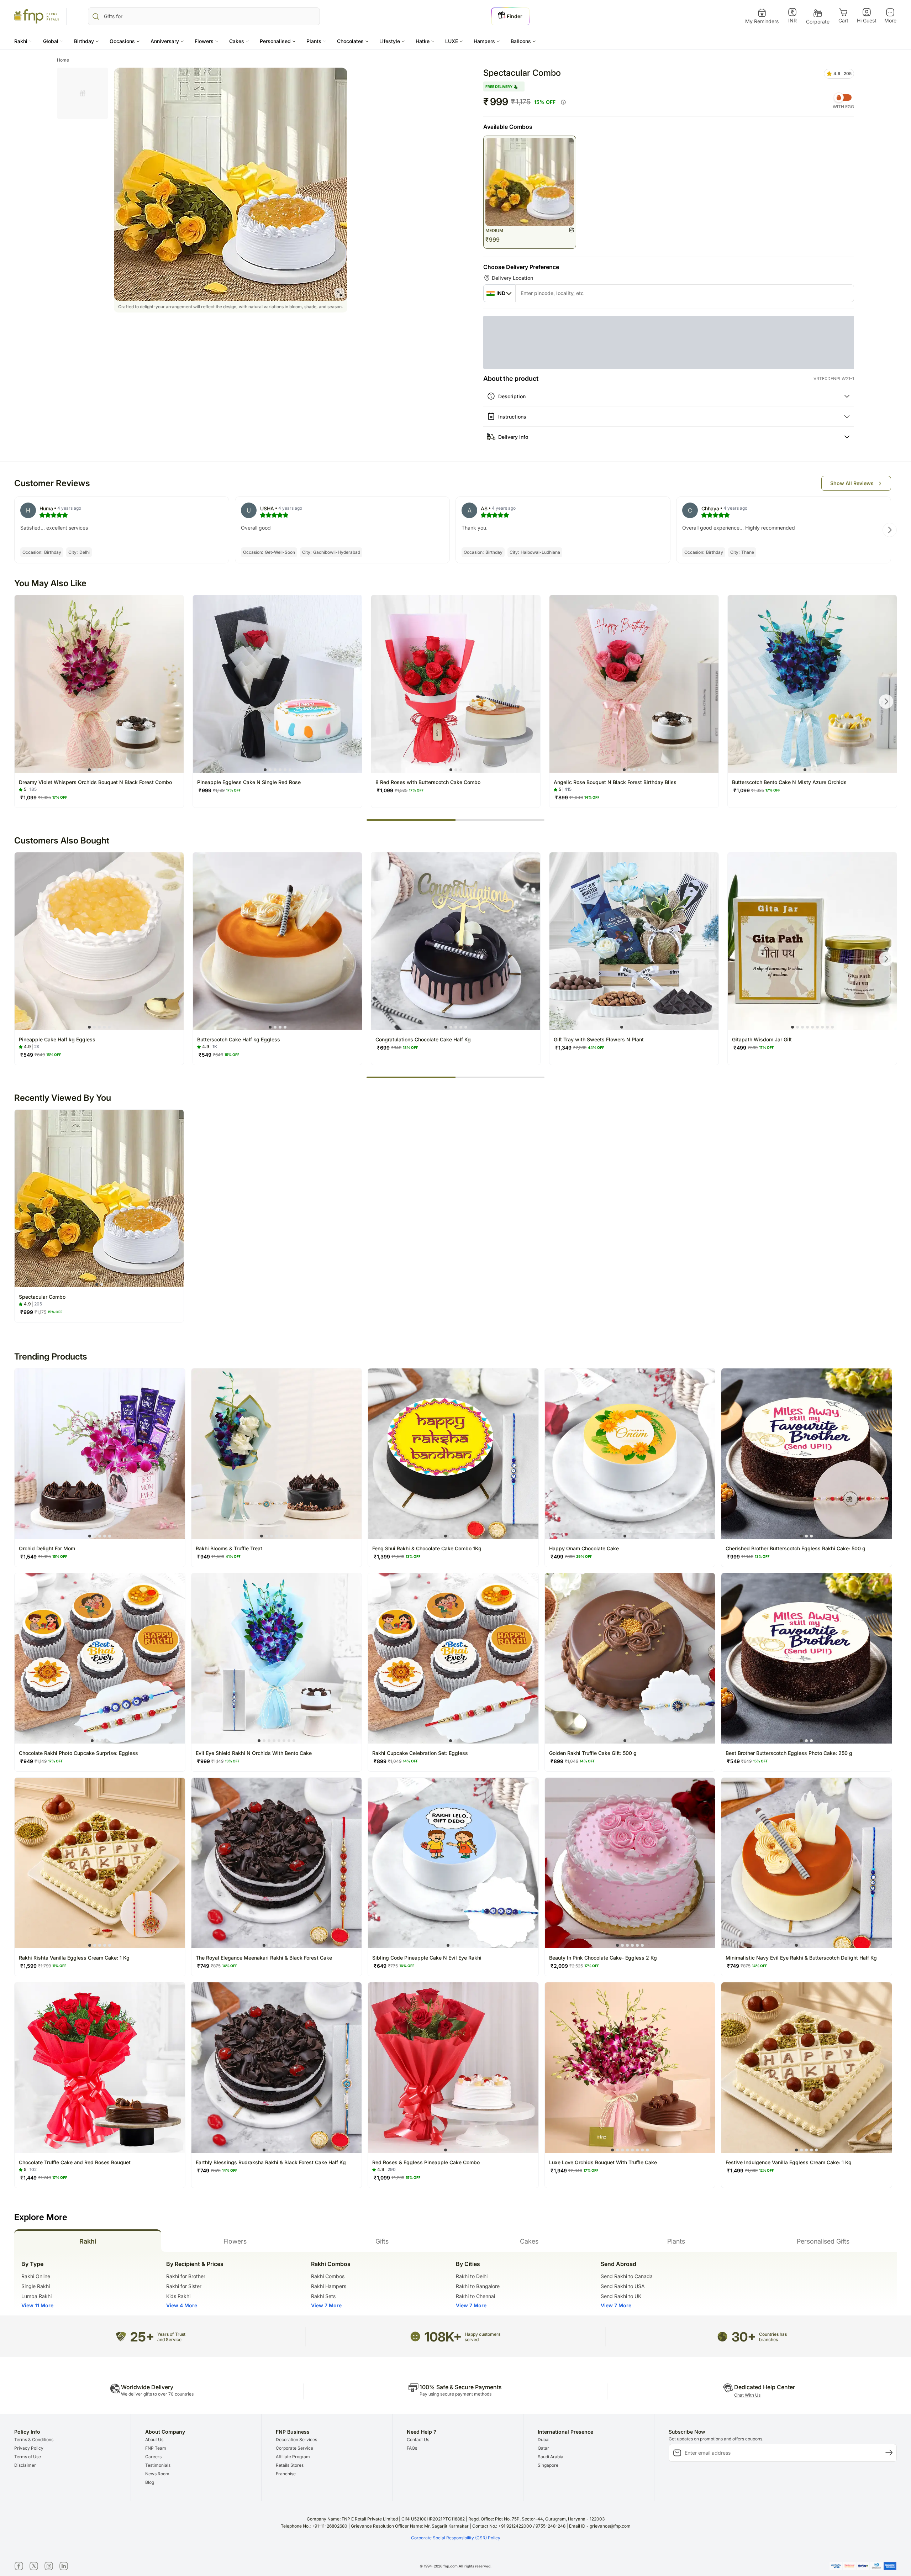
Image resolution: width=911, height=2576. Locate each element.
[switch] (843, 98)
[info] (563, 102)
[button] (23, 41)
